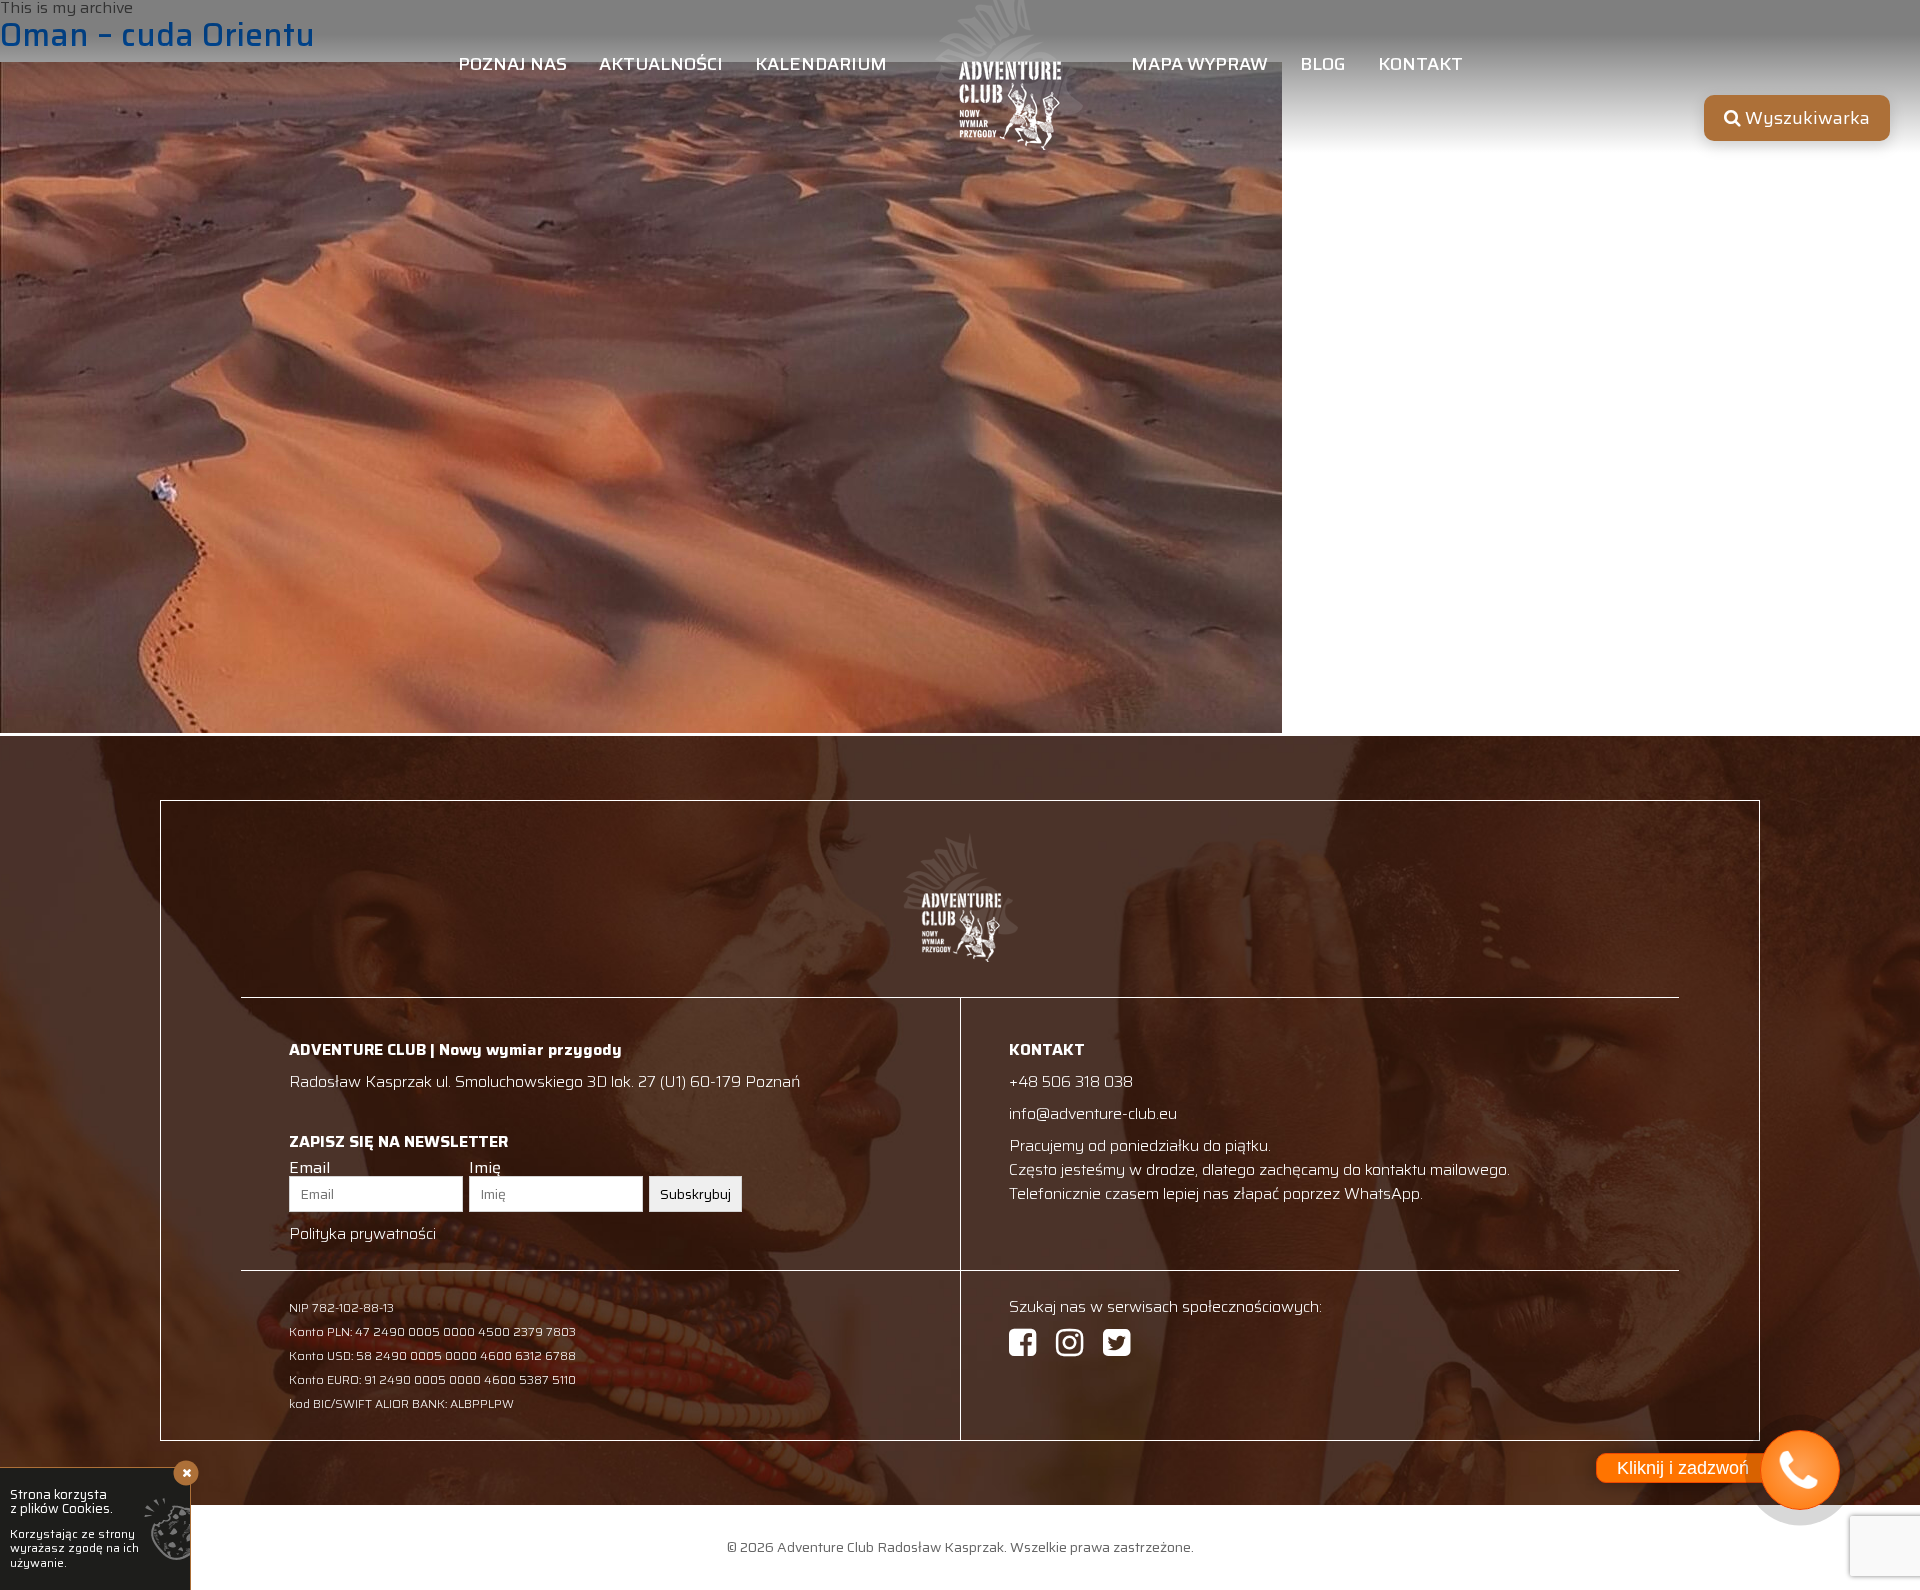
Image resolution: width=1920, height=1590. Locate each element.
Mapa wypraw (1199, 66)
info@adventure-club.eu (1093, 1113)
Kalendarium (821, 66)
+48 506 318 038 (1071, 1081)
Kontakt (1420, 66)
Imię (485, 1168)
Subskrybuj (695, 1194)
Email (309, 1168)
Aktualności (661, 66)
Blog (1323, 66)
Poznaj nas (512, 66)
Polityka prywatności (362, 1233)
